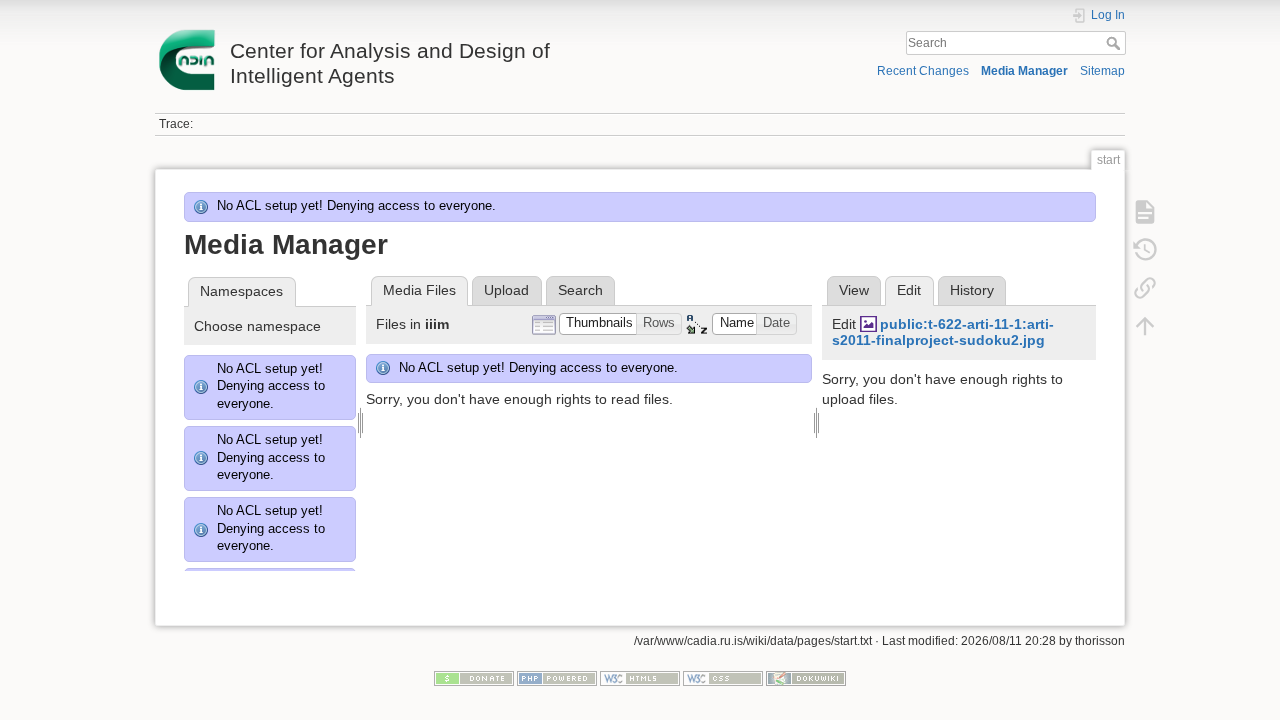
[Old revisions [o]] (1145, 250)
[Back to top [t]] (1145, 326)
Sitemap (1102, 71)
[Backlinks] (1145, 288)
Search (1115, 43)
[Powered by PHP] (557, 677)
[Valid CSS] (723, 677)
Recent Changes (923, 71)
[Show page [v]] (1145, 212)
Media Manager (1024, 71)
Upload (506, 290)
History (972, 290)
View (854, 290)
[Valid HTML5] (640, 677)
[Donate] (474, 677)
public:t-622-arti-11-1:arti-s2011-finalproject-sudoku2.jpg (943, 332)
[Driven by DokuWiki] (806, 677)
